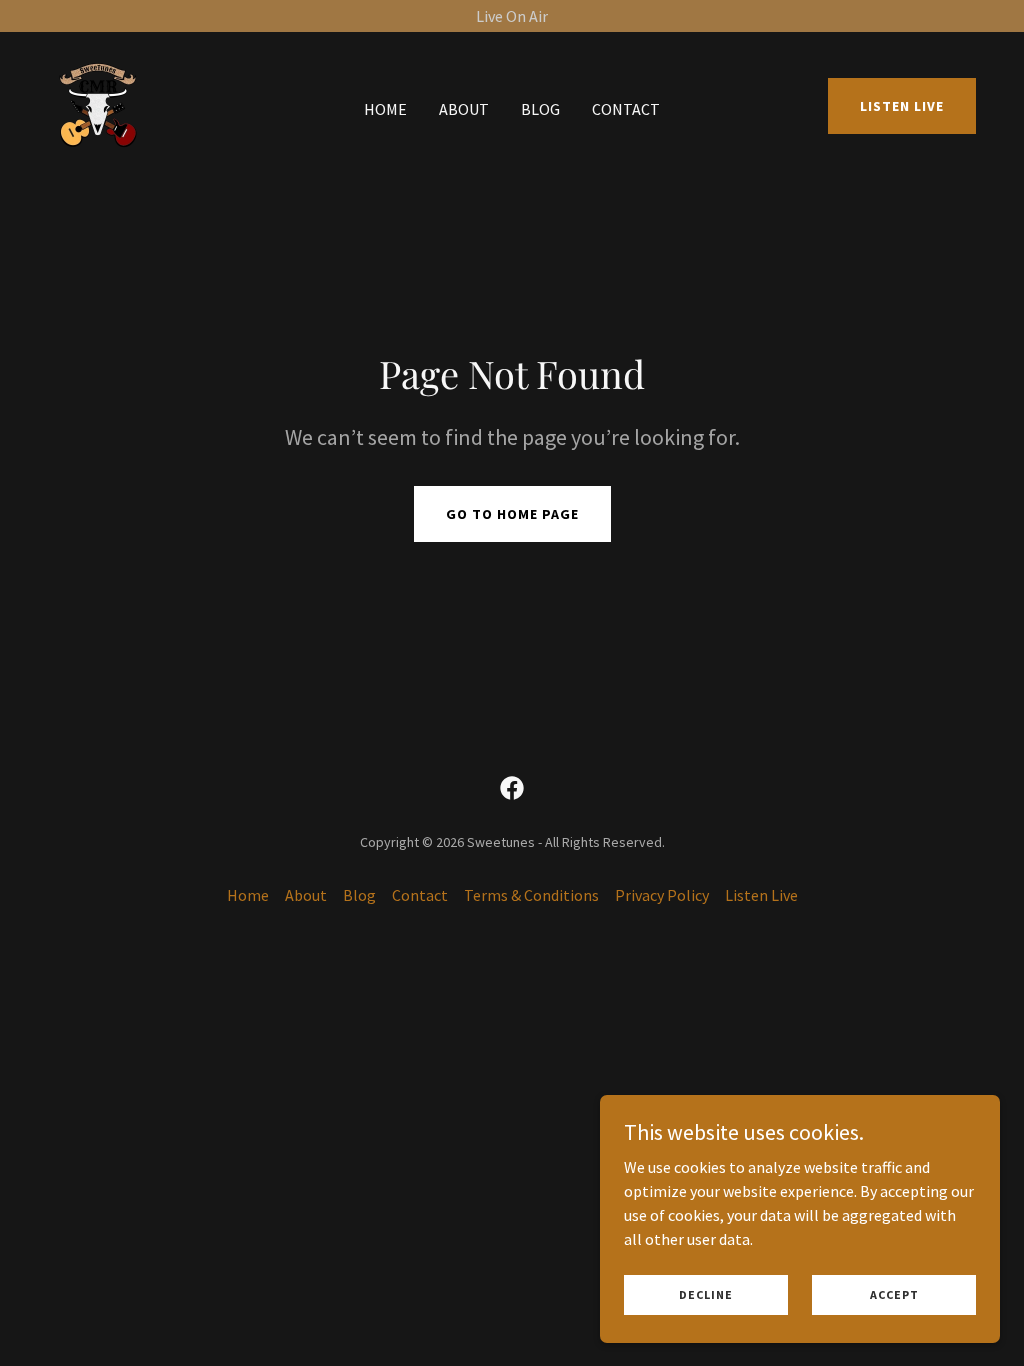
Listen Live (902, 106)
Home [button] (248, 895)
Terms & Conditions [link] (531, 895)
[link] (98, 104)
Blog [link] (540, 109)
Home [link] (385, 109)
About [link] (464, 109)
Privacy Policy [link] (662, 895)
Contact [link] (626, 109)
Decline (706, 1294)
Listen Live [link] (761, 895)
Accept (894, 1294)
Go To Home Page (512, 514)
